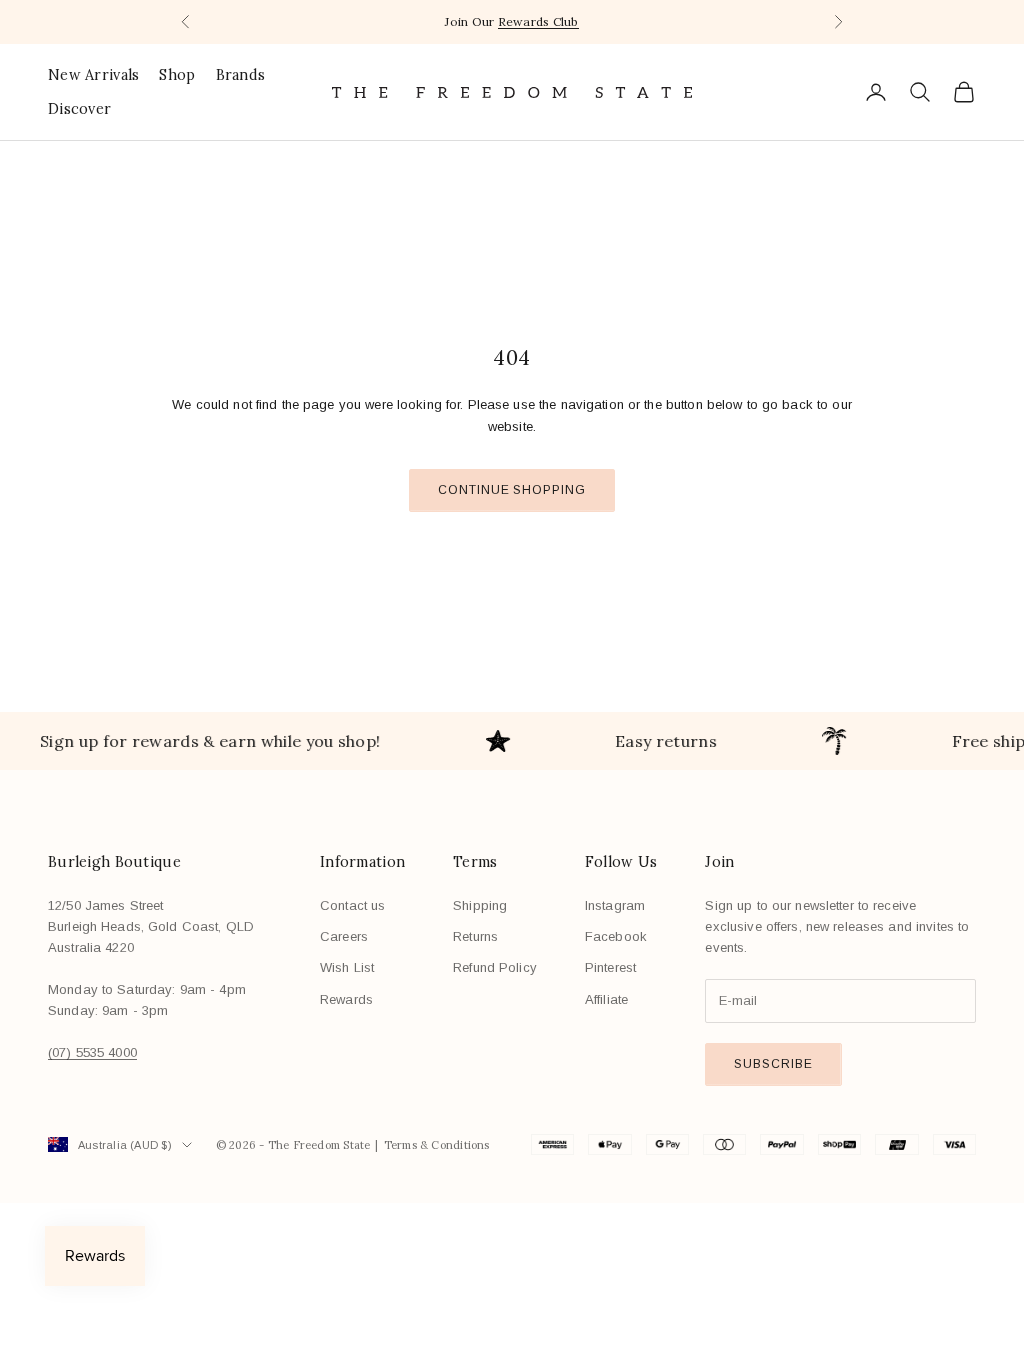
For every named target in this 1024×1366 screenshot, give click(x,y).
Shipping (480, 905)
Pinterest (610, 967)
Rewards (346, 999)
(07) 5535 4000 (92, 1052)
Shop (177, 75)
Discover (79, 109)
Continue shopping (512, 490)
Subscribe (773, 1064)
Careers (344, 936)
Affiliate (606, 999)
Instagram (615, 905)
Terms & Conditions (437, 1145)
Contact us (352, 905)
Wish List (347, 967)
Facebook (616, 936)
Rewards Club (538, 21)
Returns (475, 936)
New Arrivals (93, 75)
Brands (241, 75)
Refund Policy (495, 967)
